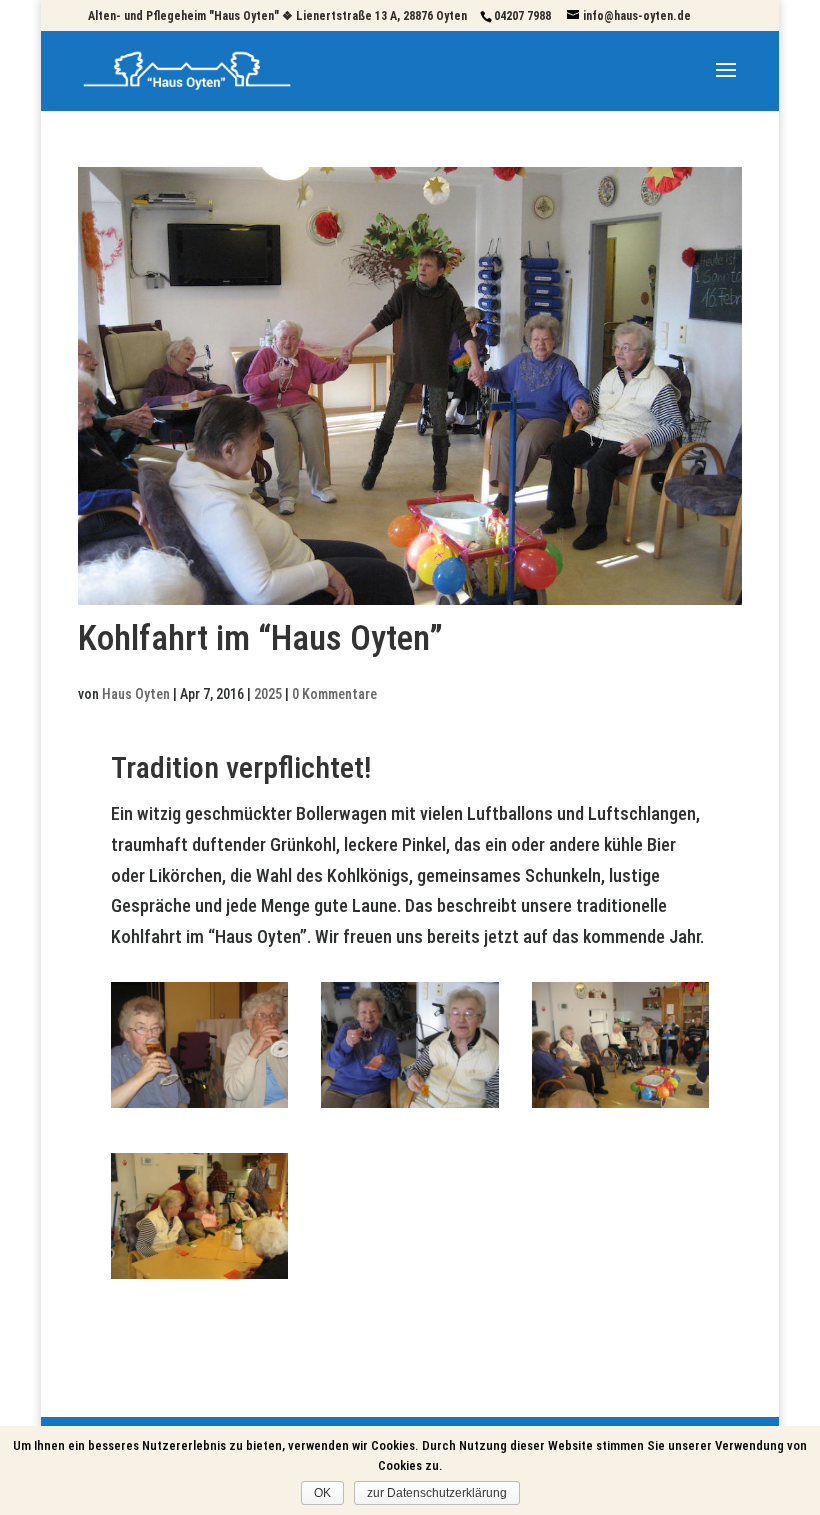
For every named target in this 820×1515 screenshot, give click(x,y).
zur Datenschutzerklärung (437, 1493)
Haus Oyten (136, 694)
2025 (268, 694)
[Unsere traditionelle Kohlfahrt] (199, 1107)
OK (322, 1493)
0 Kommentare (334, 694)
